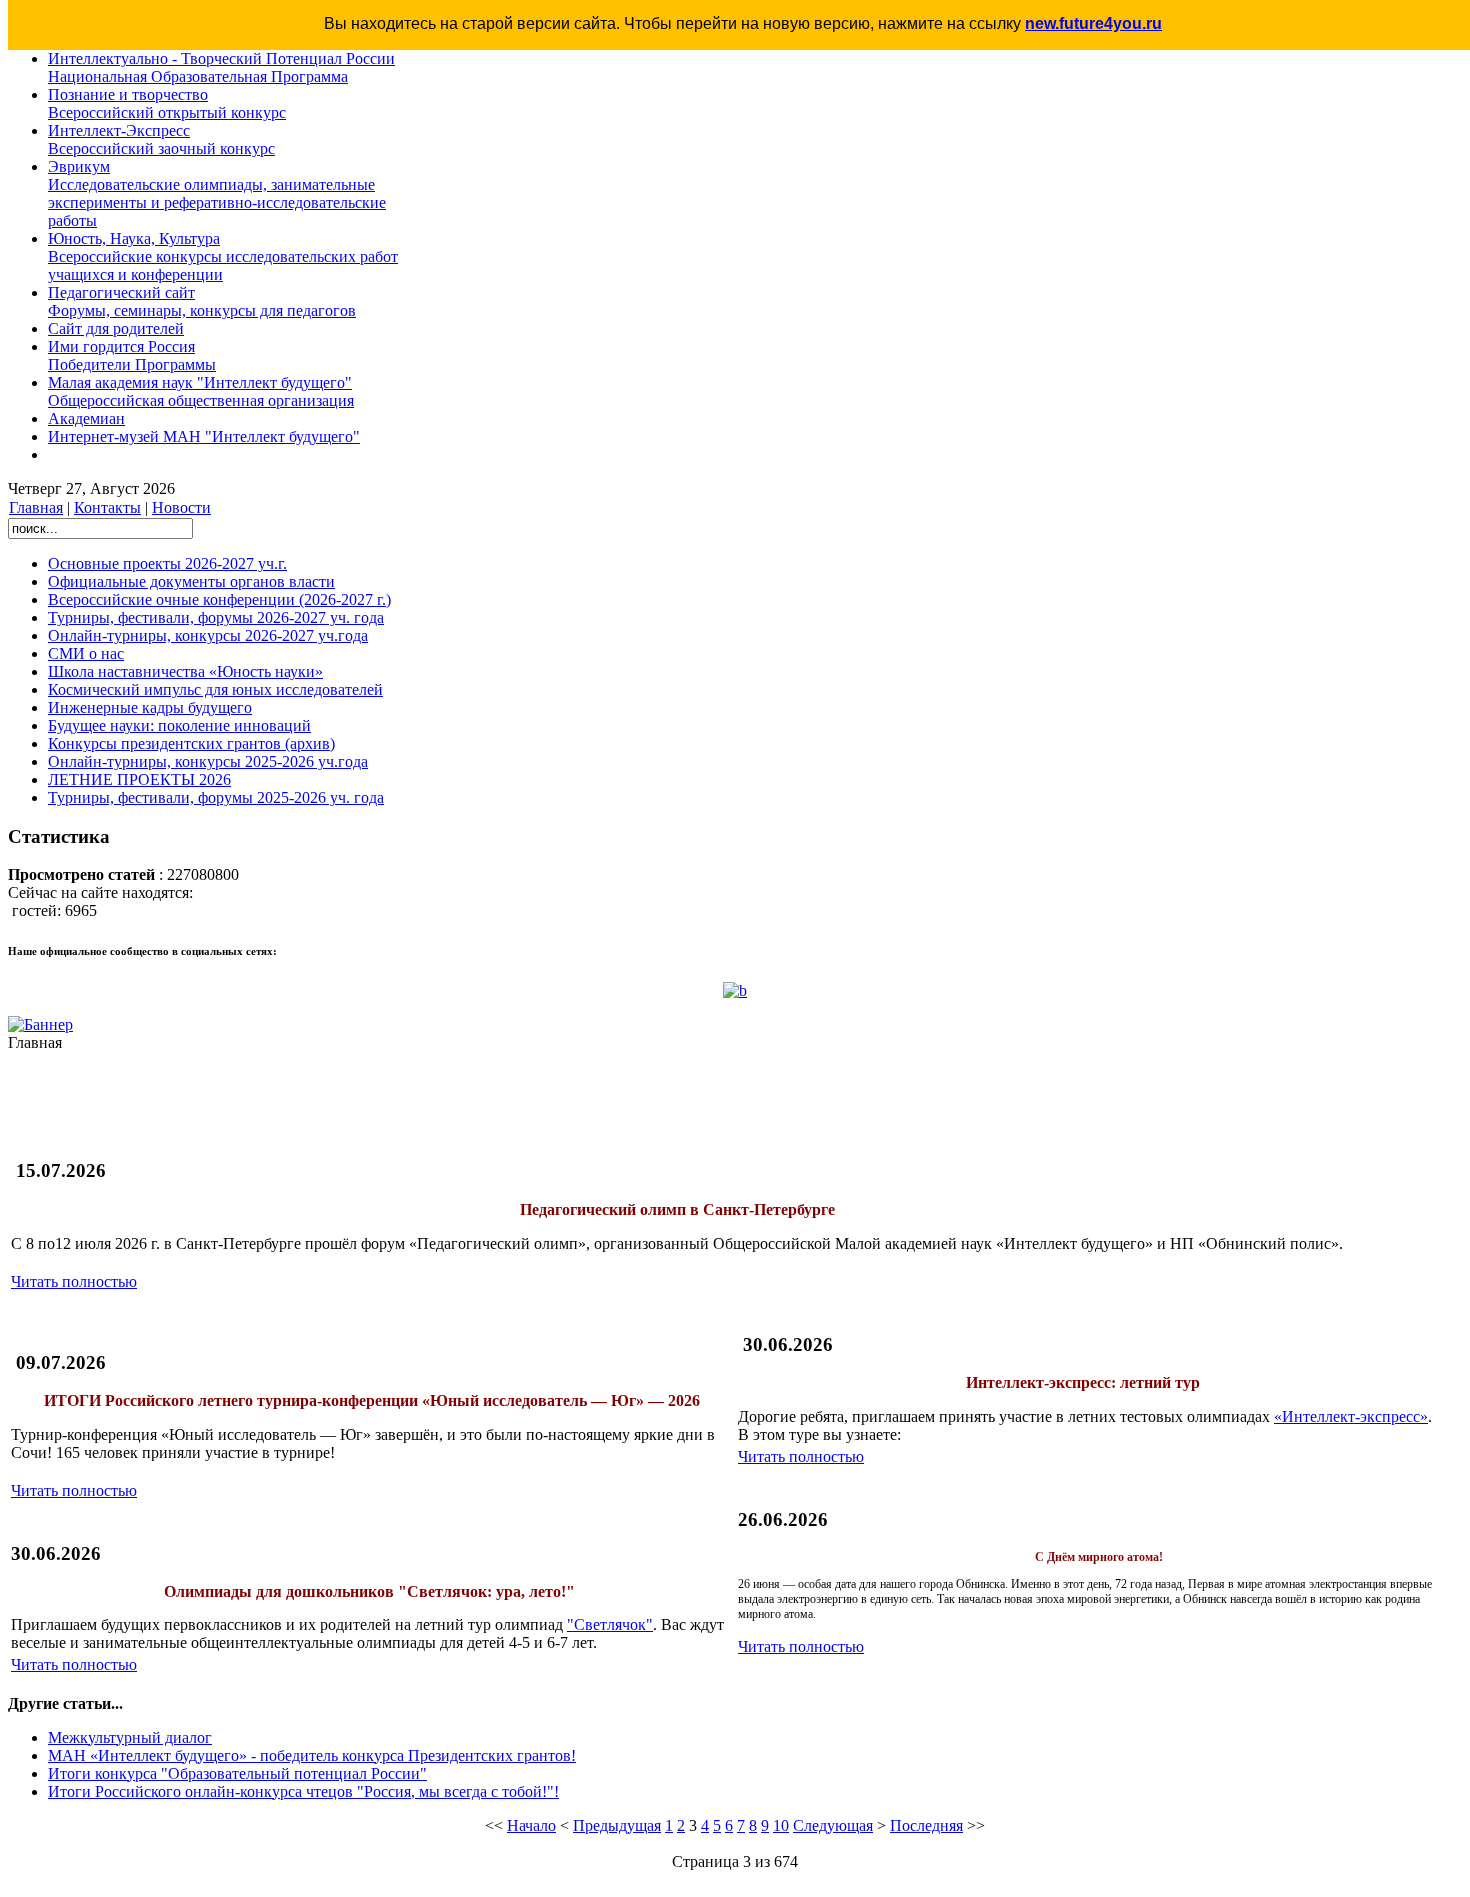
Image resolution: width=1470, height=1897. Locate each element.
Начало (531, 1825)
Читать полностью (74, 1281)
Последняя (926, 1825)
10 (781, 1825)
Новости (181, 507)
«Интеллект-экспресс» (1351, 1416)
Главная (36, 507)
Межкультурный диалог (130, 1737)
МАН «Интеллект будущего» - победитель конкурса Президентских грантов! (312, 1755)
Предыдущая (617, 1825)
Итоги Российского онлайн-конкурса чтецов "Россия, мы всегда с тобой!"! (303, 1791)
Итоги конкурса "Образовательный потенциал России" (237, 1773)
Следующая (833, 1825)
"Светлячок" (610, 1624)
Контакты (107, 507)
